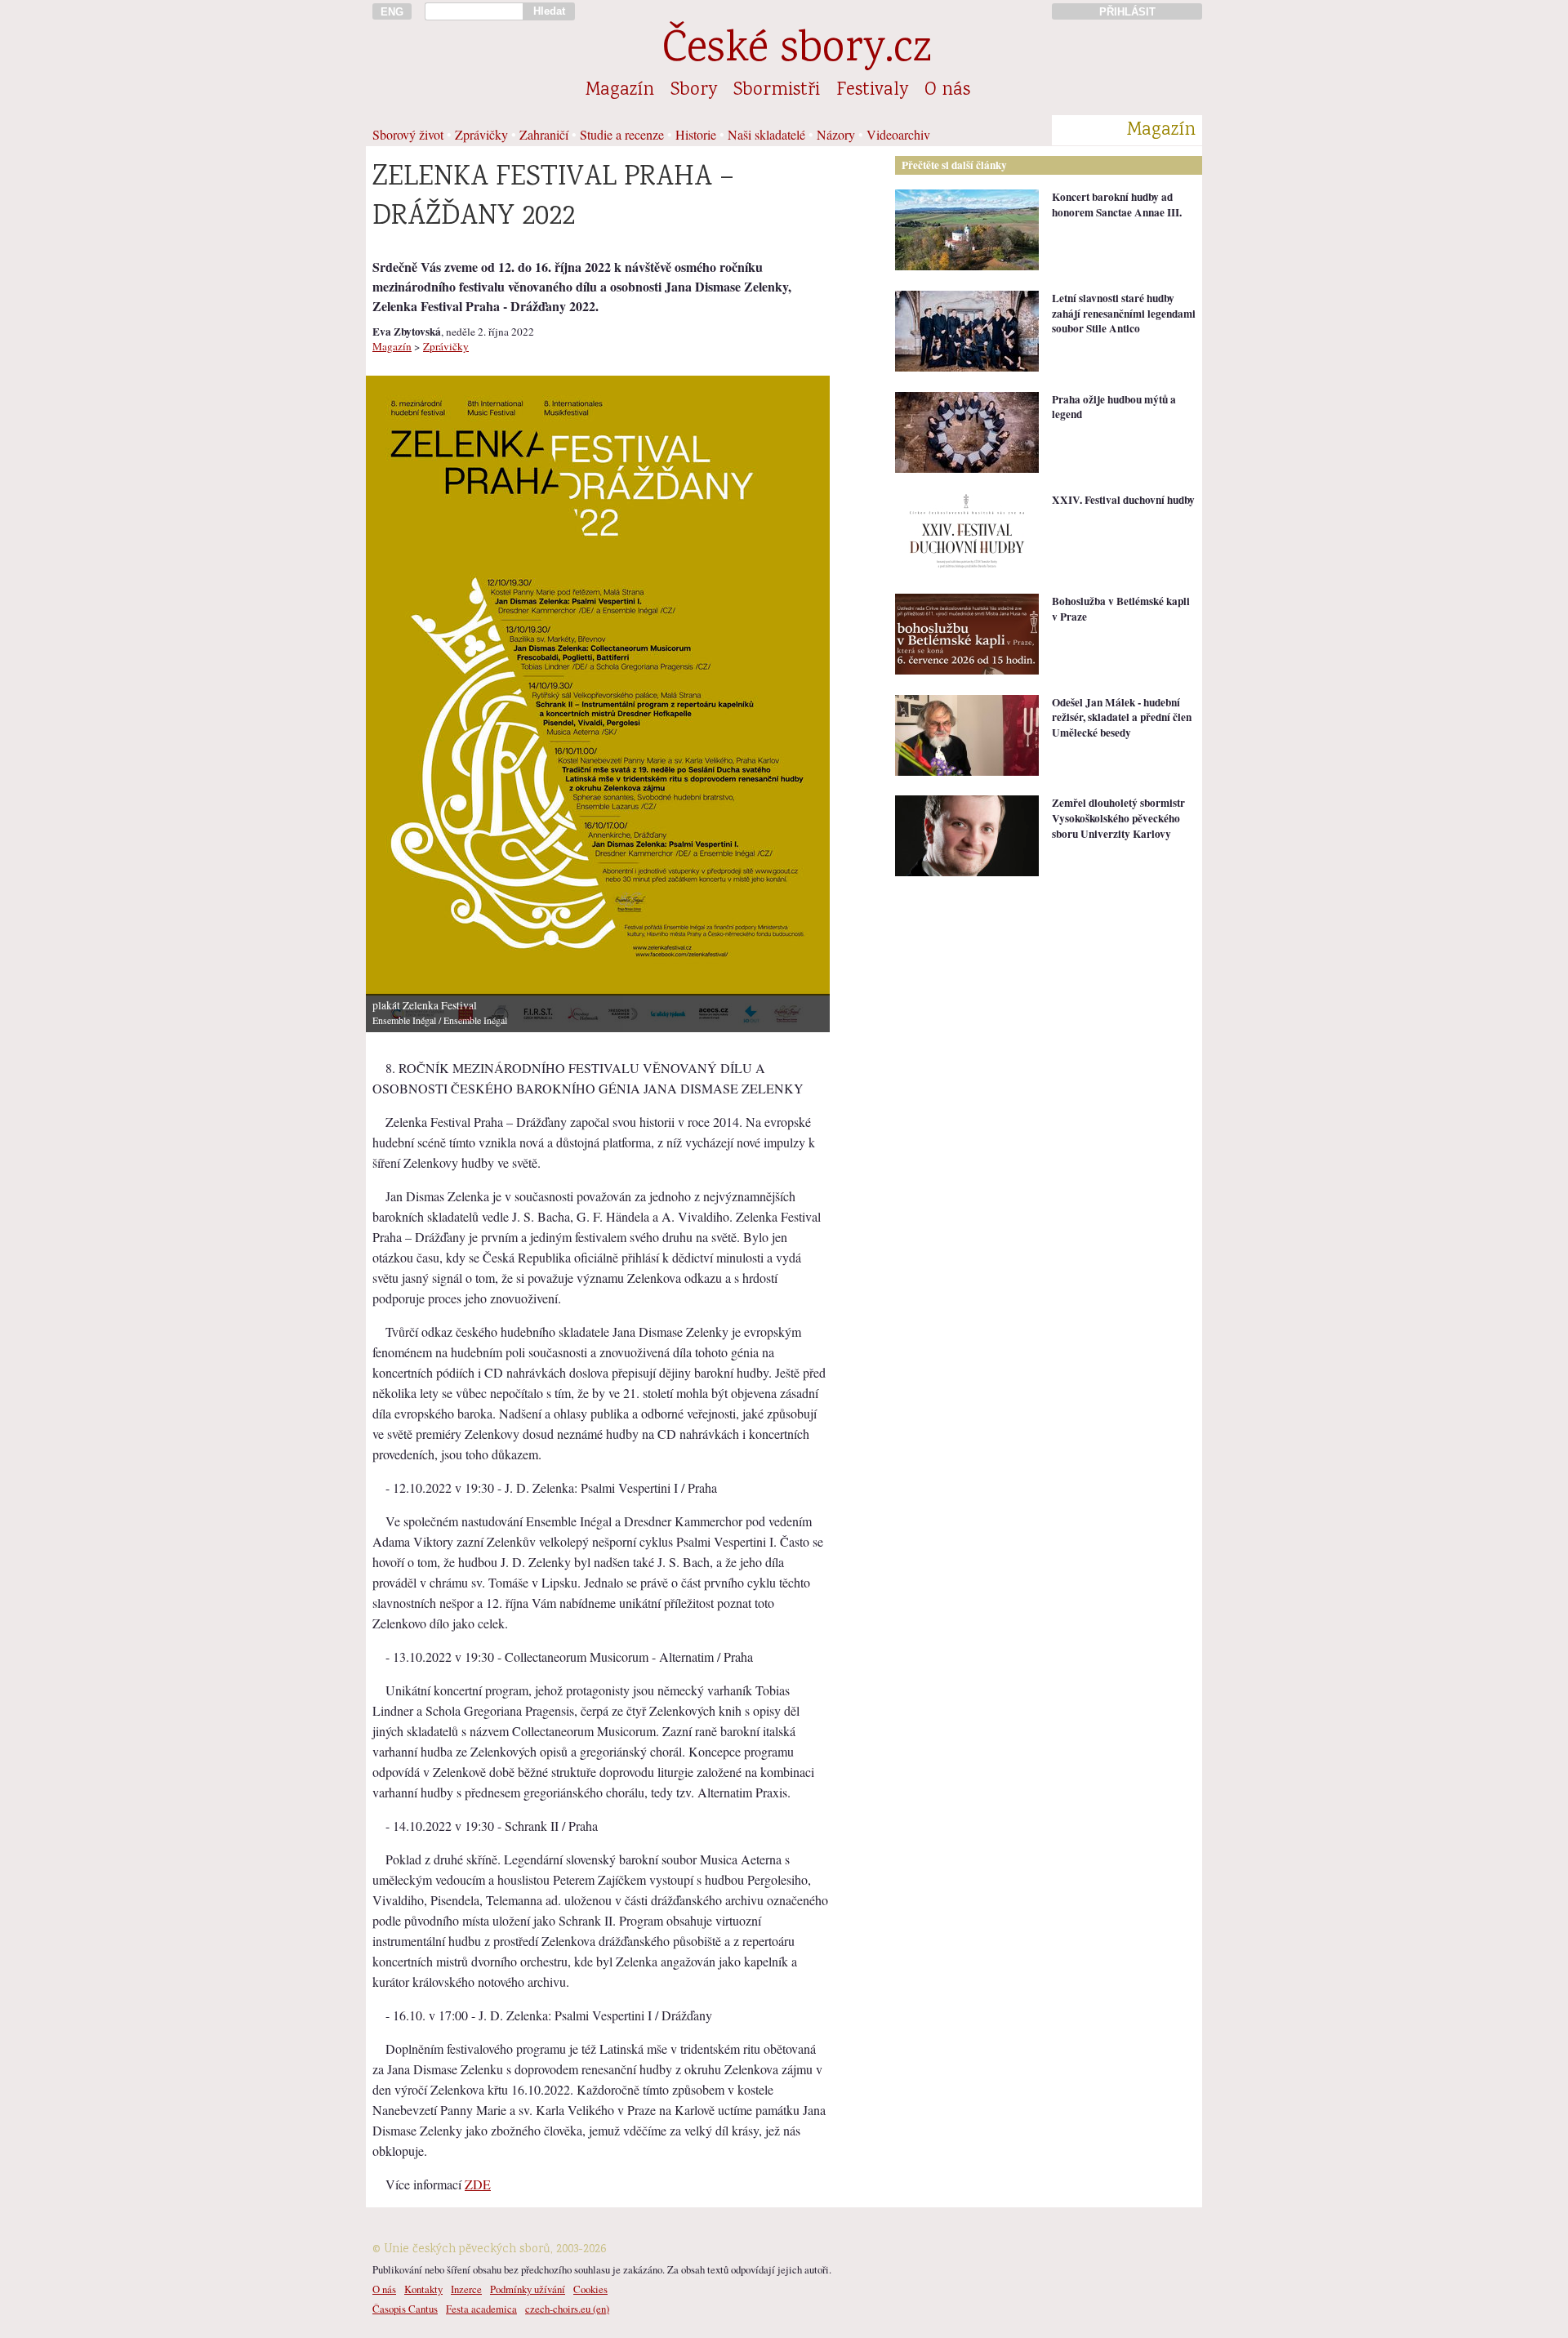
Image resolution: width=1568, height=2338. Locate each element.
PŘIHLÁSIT (1127, 12)
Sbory (694, 91)
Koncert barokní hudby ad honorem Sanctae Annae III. (1117, 205)
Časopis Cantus (405, 2309)
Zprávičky (481, 134)
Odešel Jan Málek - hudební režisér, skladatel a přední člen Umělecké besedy (1122, 717)
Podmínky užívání (528, 2289)
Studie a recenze (622, 134)
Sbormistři (777, 91)
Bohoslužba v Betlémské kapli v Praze (1121, 609)
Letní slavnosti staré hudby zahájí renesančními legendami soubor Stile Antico (1124, 313)
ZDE (478, 2184)
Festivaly (872, 91)
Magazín (620, 91)
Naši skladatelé (766, 134)
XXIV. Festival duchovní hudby (1123, 500)
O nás (947, 91)
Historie (696, 134)
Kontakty (423, 2289)
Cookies (590, 2289)
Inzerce (466, 2289)
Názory (836, 134)
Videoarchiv (898, 134)
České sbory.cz (797, 51)
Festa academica (481, 2309)
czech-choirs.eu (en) (567, 2309)
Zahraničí (544, 134)
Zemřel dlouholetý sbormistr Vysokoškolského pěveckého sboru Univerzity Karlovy (1118, 818)
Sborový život (408, 134)
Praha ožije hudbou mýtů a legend (1114, 407)
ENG (392, 12)
